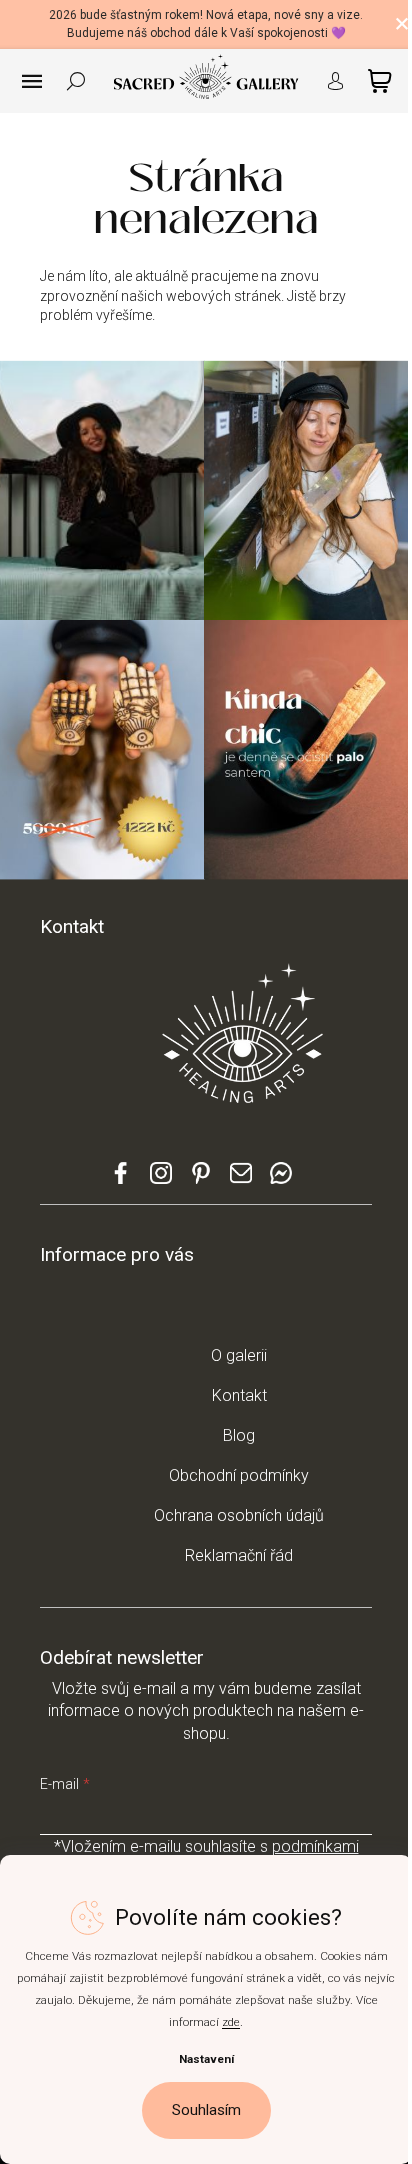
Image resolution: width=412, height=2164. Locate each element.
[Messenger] (281, 1182)
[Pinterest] (201, 1180)
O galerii (239, 1355)
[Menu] (32, 81)
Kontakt (239, 1395)
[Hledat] (76, 81)
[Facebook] (121, 1182)
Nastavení (206, 2059)
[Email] (241, 1182)
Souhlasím (206, 2110)
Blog (239, 1435)
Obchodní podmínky (239, 1475)
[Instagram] (161, 1182)
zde (231, 2022)
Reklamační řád (239, 1555)
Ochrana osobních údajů (239, 1515)
